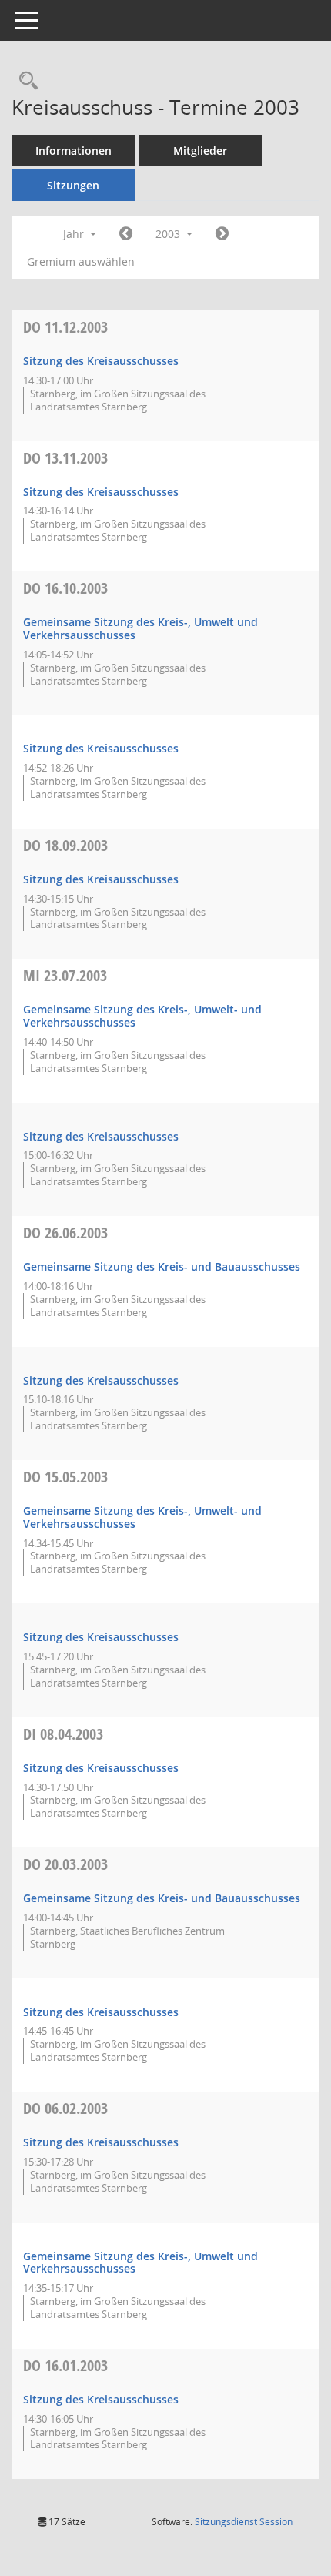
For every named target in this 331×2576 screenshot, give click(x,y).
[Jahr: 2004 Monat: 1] (222, 234)
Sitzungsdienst (244, 2522)
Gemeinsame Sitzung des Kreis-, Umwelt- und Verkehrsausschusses (142, 1016)
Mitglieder (200, 151)
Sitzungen (73, 185)
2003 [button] (169, 234)
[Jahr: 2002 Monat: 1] (126, 234)
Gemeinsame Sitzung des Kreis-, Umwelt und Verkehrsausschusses (140, 628)
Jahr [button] (75, 234)
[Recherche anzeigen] (25, 81)
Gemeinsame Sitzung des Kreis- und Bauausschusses (162, 1266)
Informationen (74, 151)
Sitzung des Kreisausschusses (101, 361)
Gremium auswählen (81, 261)
